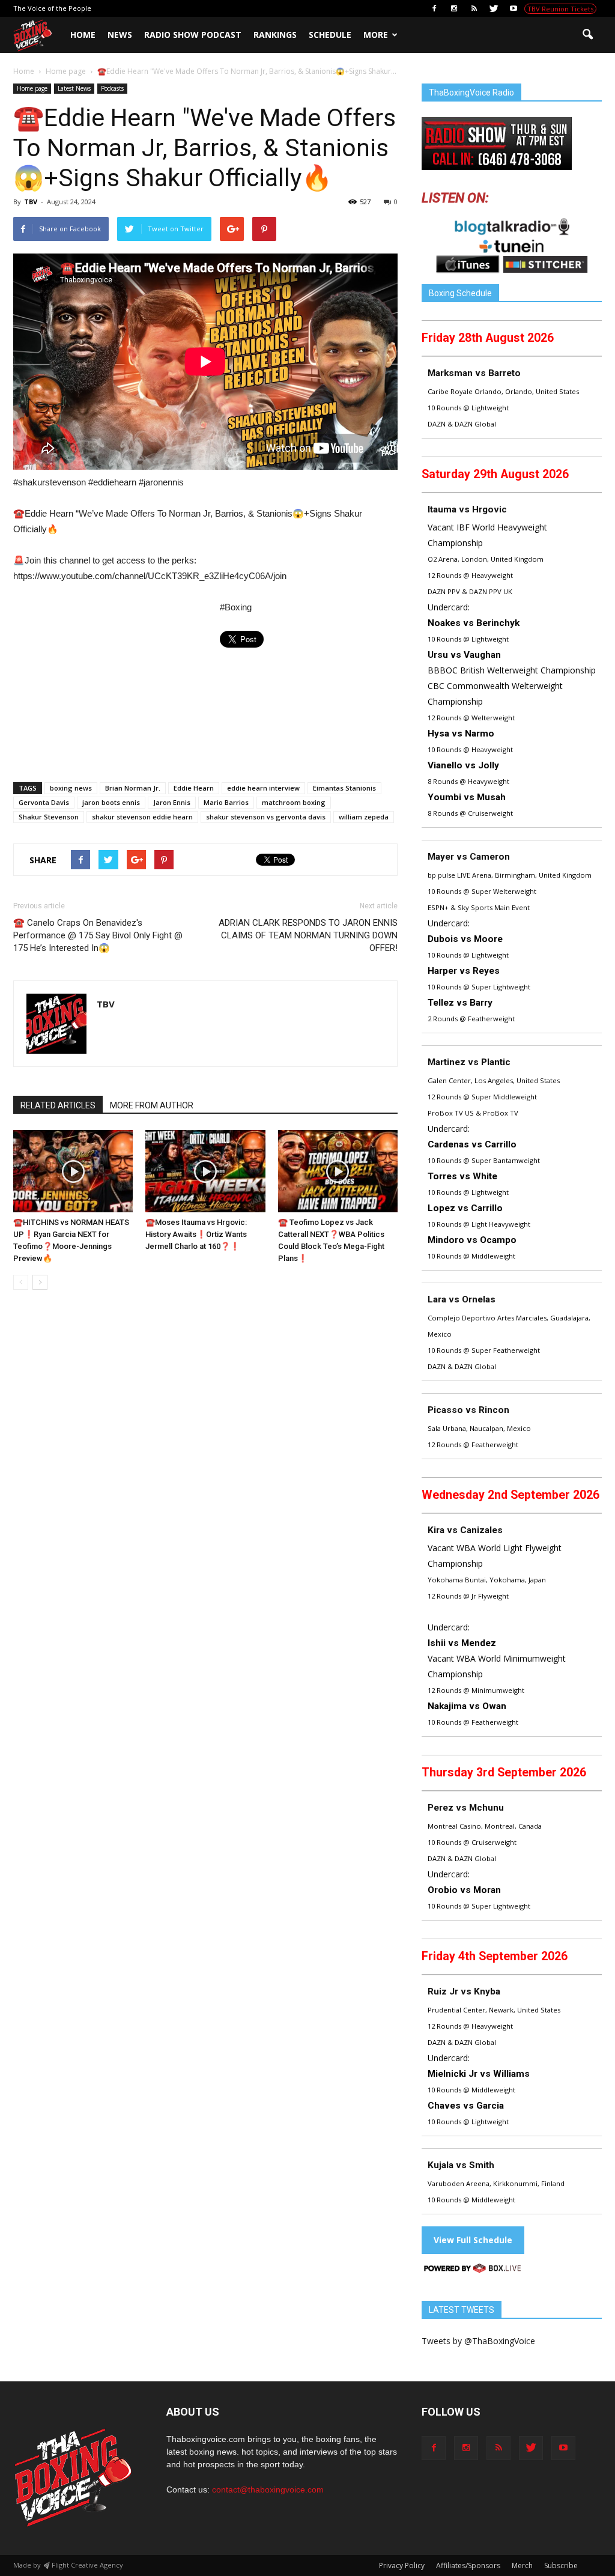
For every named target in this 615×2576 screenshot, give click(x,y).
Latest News (74, 88)
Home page (32, 88)
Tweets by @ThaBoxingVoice (478, 2341)
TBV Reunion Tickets (560, 9)
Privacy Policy (402, 2565)
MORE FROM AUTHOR (152, 1105)
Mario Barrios (226, 802)
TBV (31, 202)
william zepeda (364, 817)
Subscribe (561, 2565)
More (376, 35)
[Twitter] (494, 8)
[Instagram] (454, 8)
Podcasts (112, 88)
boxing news (71, 788)
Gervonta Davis (44, 802)
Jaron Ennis (172, 802)
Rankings (275, 35)
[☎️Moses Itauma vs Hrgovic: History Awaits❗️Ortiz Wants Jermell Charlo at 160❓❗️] (205, 1171)
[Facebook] (434, 8)
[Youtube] (514, 8)
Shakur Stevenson (49, 817)
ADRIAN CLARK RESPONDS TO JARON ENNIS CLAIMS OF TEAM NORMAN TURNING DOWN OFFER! (308, 935)
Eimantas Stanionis (344, 788)
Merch (522, 2565)
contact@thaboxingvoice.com (268, 2489)
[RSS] (474, 8)
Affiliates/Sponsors (468, 2565)
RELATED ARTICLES (58, 1105)
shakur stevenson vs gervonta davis (266, 817)
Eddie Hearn (194, 788)
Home (83, 35)
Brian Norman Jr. (133, 788)
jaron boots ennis (111, 802)
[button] (587, 35)
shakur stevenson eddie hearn (142, 817)
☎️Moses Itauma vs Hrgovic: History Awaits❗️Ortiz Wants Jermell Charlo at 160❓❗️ (196, 1234)
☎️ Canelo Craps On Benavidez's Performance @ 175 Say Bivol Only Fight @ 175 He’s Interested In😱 (98, 935)
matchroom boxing (294, 802)
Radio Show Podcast (193, 35)
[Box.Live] (473, 2270)
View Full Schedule (473, 2240)
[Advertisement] (114, 688)
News (120, 35)
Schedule (330, 35)
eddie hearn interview (263, 788)
